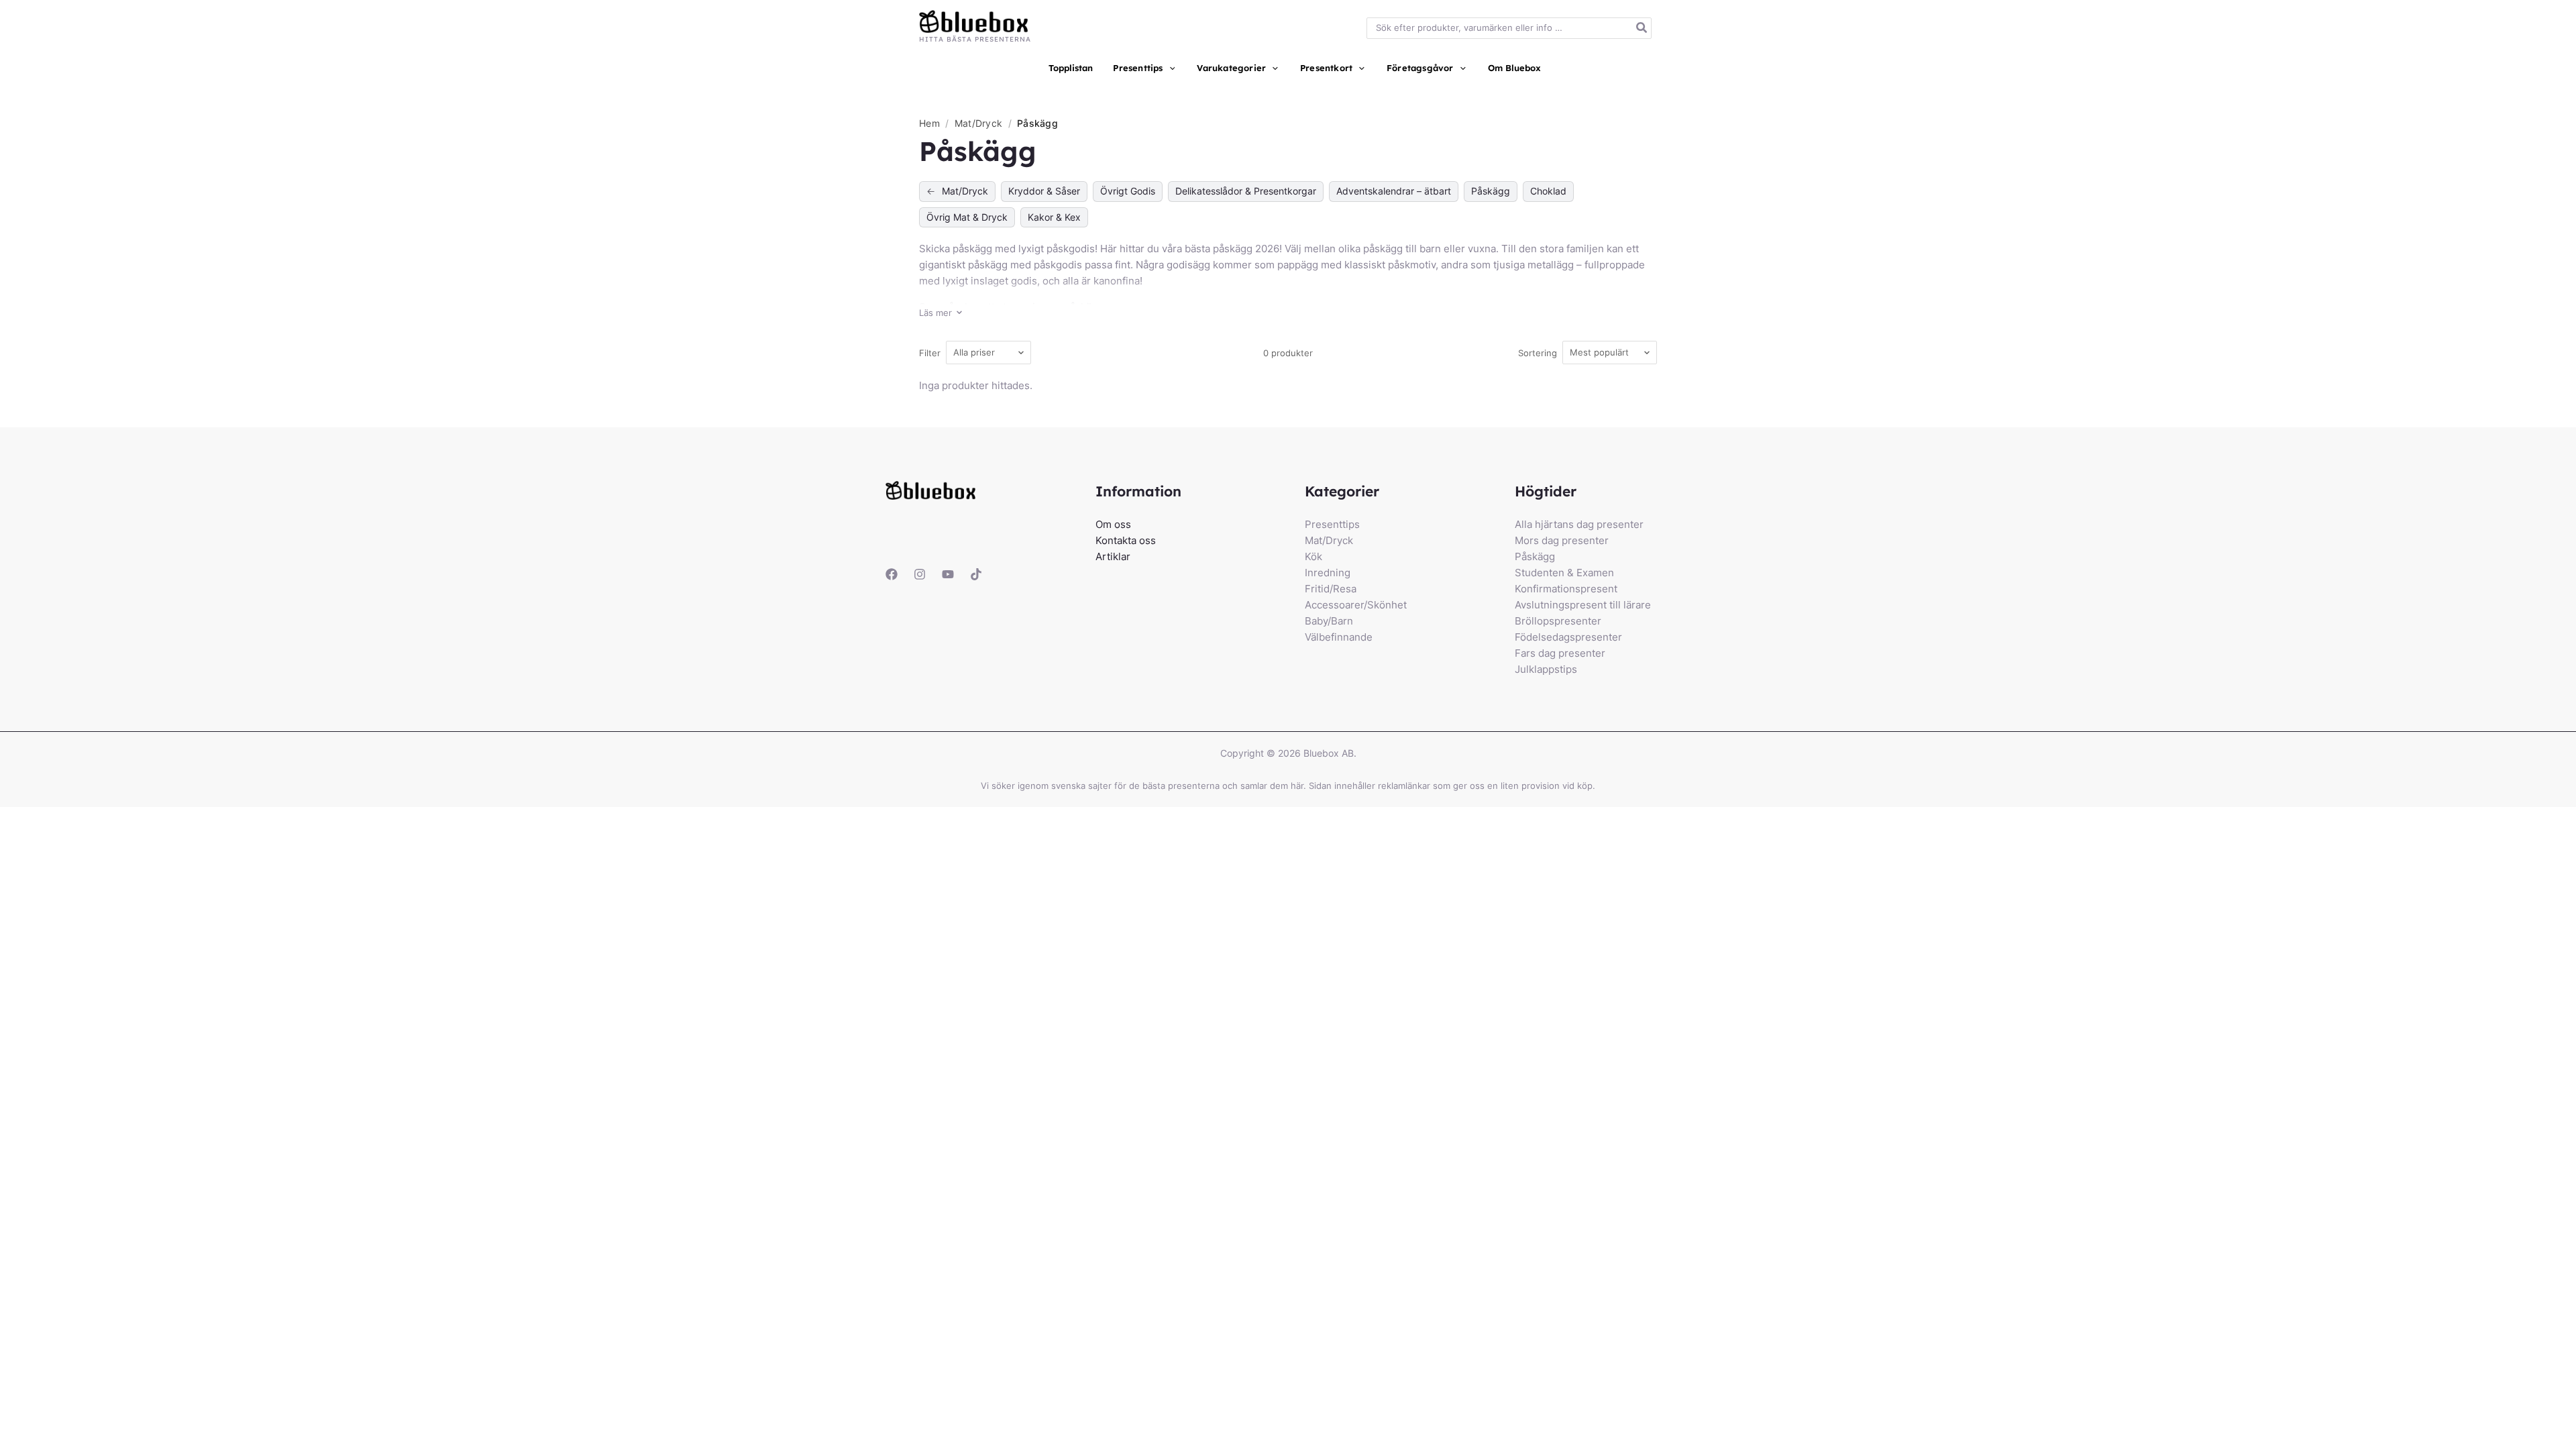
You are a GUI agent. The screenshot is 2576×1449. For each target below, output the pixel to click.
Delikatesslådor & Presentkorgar (1246, 191)
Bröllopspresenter (1558, 621)
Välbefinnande (1339, 637)
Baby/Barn (1329, 621)
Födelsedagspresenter (1568, 637)
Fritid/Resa (1331, 589)
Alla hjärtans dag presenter (1579, 524)
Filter (930, 353)
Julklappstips (1546, 669)
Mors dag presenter (1562, 540)
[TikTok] (976, 574)
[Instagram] (920, 574)
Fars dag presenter (1560, 653)
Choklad (1548, 191)
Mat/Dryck (980, 123)
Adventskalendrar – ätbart (1394, 191)
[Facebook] (892, 574)
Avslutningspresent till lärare (1583, 605)
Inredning (1328, 573)
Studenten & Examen (1564, 573)
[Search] (1642, 29)
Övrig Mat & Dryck (967, 217)
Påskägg (1491, 191)
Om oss (1113, 524)
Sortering (1538, 353)
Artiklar (1113, 556)
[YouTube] (948, 574)
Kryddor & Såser (1044, 191)
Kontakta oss (1126, 540)
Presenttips (1332, 524)
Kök (1313, 556)
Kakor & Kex (1054, 217)
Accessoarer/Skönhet (1356, 605)
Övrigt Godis (1128, 191)
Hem (929, 123)
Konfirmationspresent (1566, 589)
